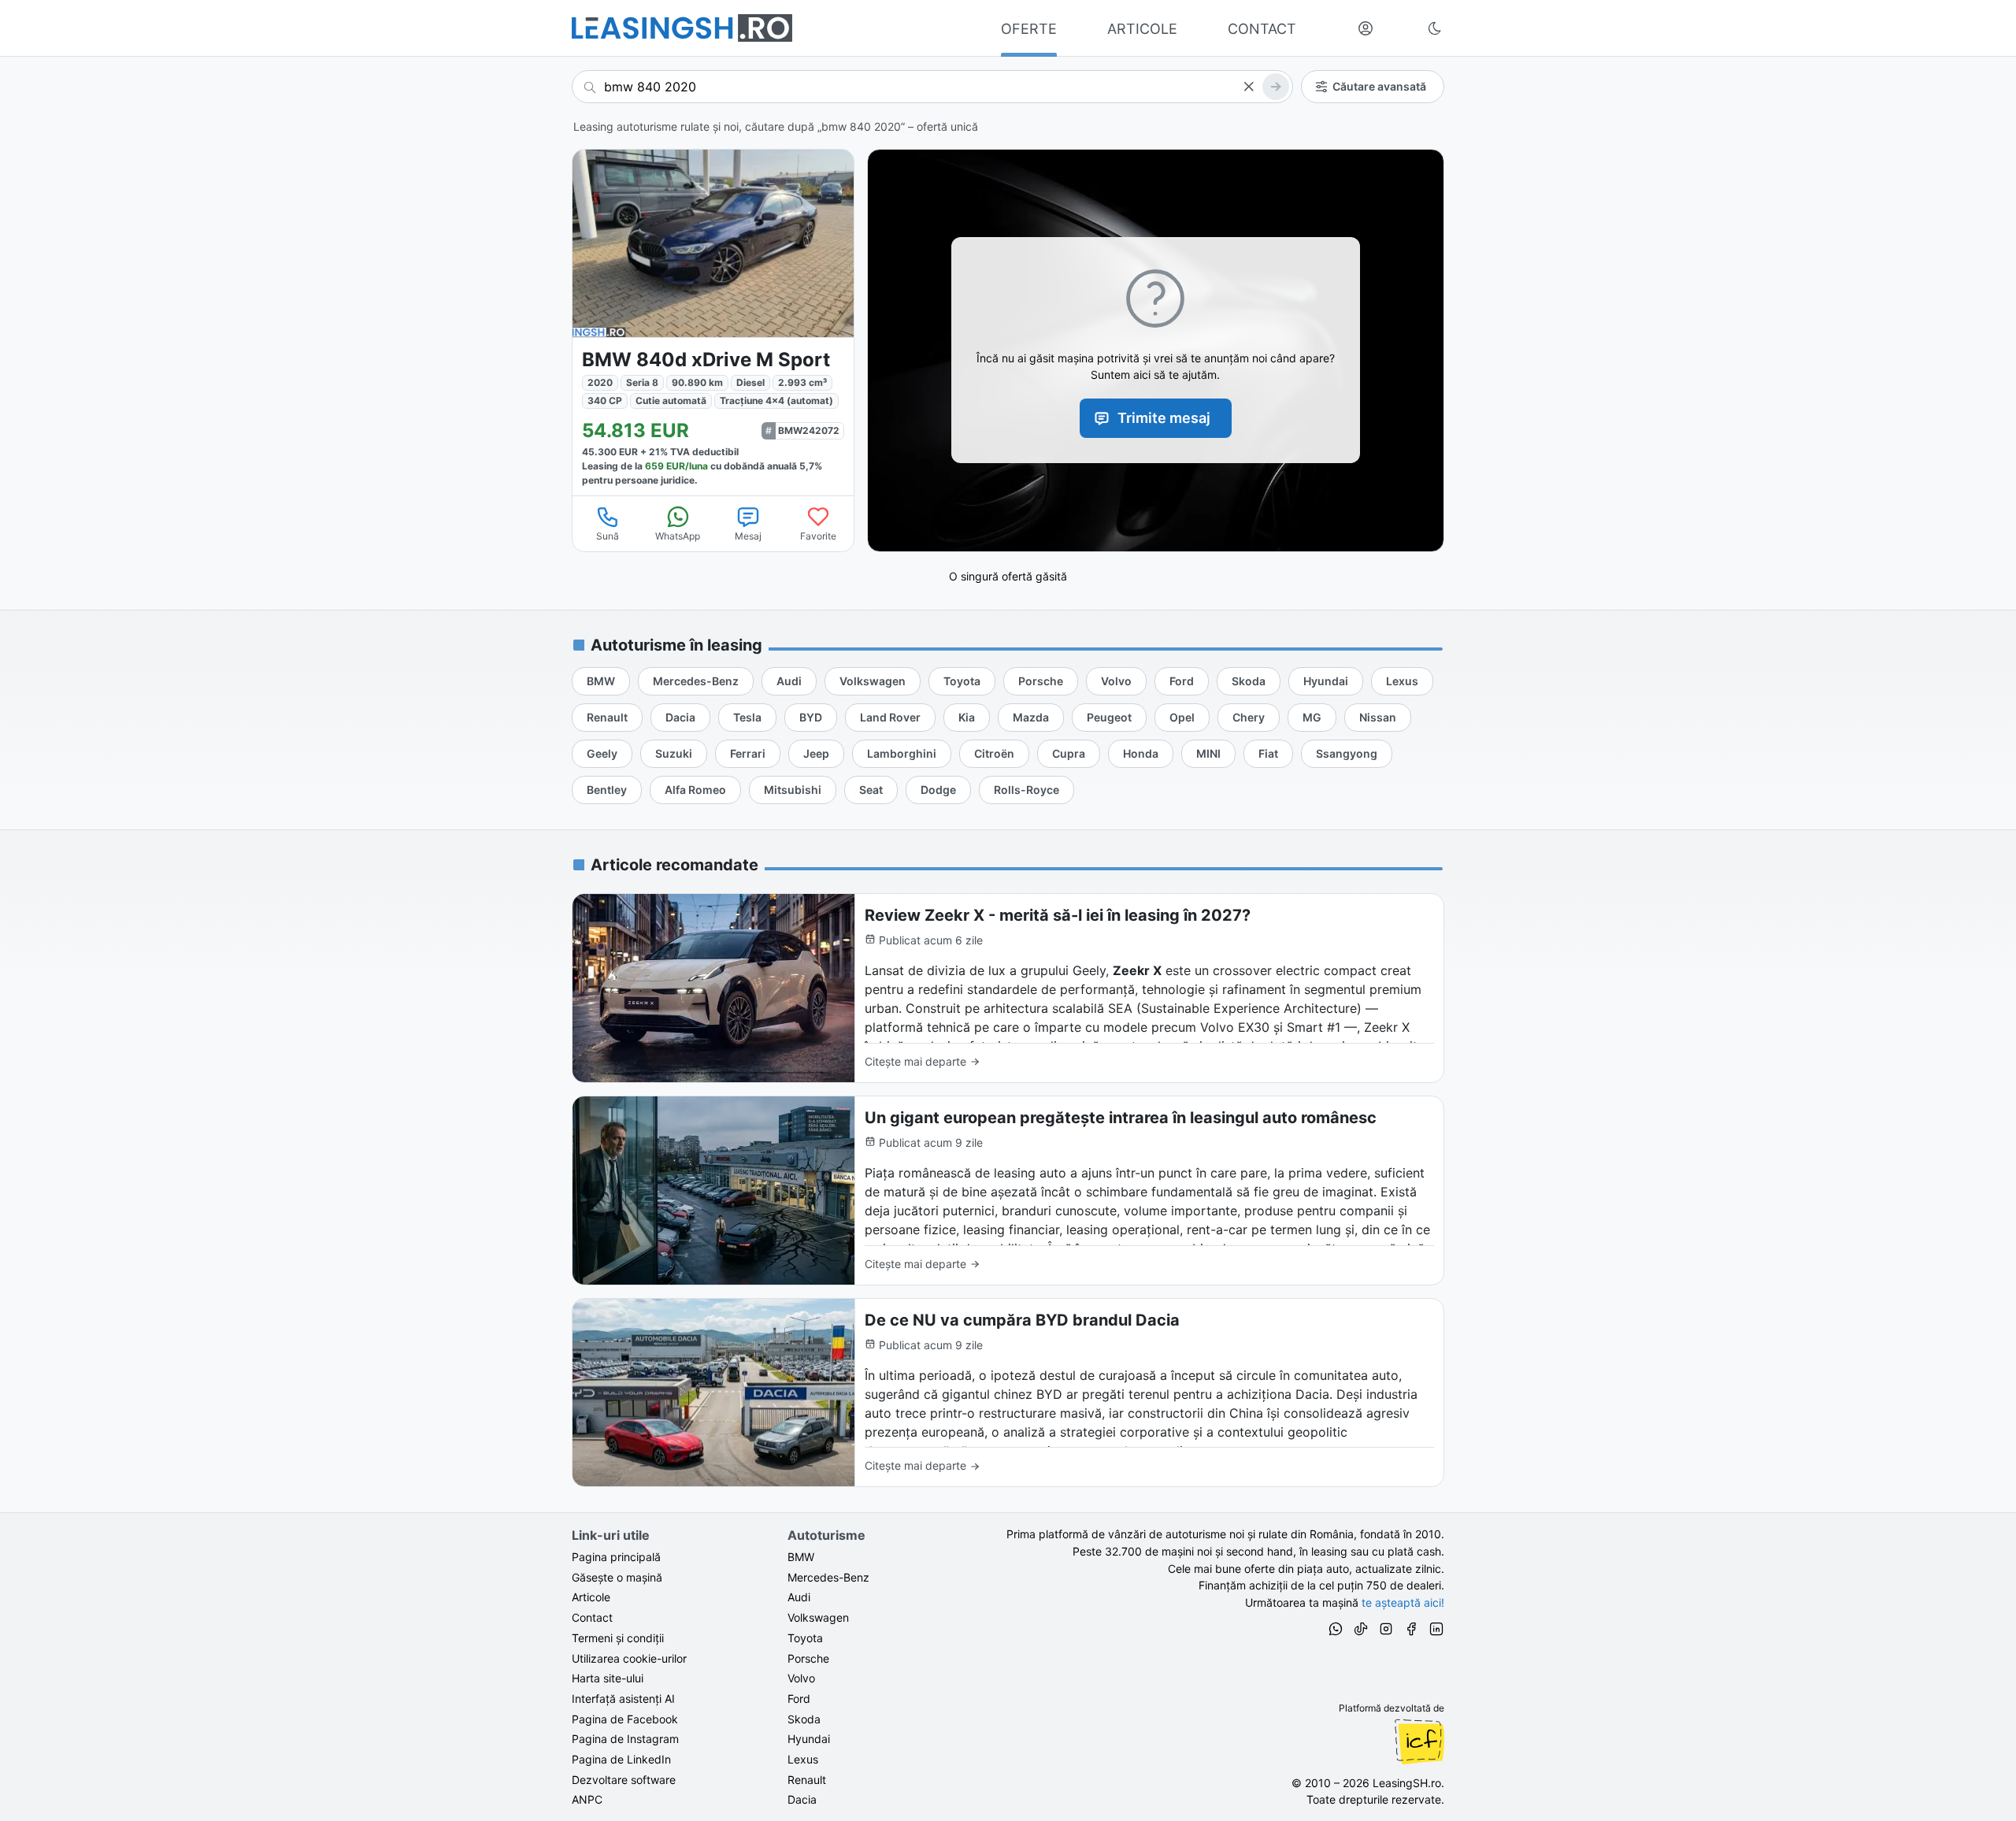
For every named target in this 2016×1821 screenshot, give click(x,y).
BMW (801, 1557)
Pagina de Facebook (625, 1719)
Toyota (805, 1638)
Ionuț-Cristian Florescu (1419, 1741)
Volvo (801, 1678)
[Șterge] (1248, 87)
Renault (807, 1780)
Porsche (808, 1658)
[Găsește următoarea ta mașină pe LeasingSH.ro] (682, 28)
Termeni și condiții (618, 1638)
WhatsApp (678, 536)
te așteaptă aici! (1403, 1602)
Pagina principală (616, 1557)
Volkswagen (818, 1617)
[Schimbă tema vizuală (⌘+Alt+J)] (1435, 28)
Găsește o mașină (617, 1577)
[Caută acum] (1276, 87)
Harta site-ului (608, 1678)
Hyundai (809, 1739)
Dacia (802, 1799)
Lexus (803, 1759)
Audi (799, 1597)
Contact (592, 1617)
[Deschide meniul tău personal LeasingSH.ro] (1366, 28)
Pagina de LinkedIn (621, 1759)
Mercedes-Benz (828, 1577)
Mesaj (748, 536)
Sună (608, 536)
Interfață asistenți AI (623, 1699)
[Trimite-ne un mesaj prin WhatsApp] (1336, 1631)
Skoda (804, 1719)
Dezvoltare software (624, 1780)
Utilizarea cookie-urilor (629, 1658)
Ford (799, 1699)
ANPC (587, 1799)
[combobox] (932, 87)
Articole (591, 1597)
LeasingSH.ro (1407, 1783)
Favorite (818, 536)
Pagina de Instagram (625, 1739)
